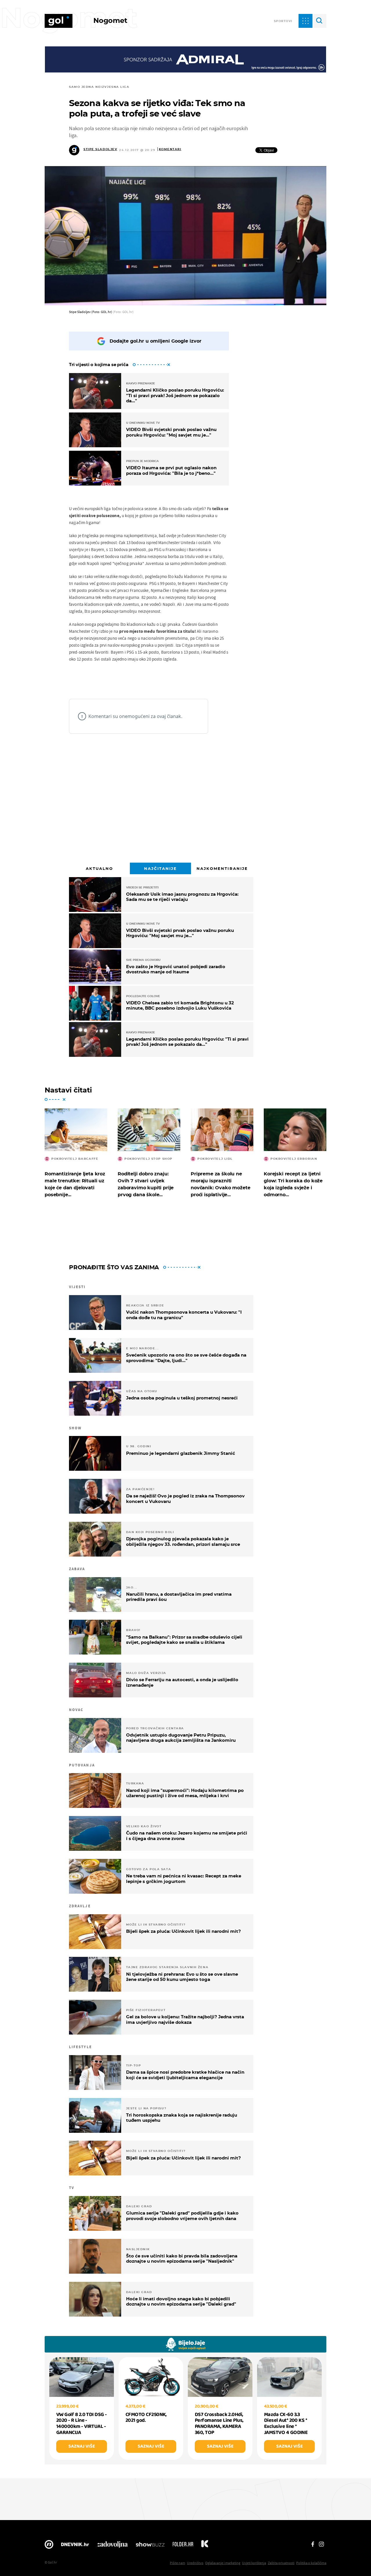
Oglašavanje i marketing (223, 2563)
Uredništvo (195, 2563)
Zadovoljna (112, 2546)
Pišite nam (178, 2563)
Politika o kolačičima (311, 2563)
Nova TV (49, 2546)
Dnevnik (75, 2546)
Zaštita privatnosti (281, 2563)
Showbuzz (150, 2546)
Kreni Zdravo (205, 2546)
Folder (183, 2546)
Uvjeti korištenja (254, 2563)
